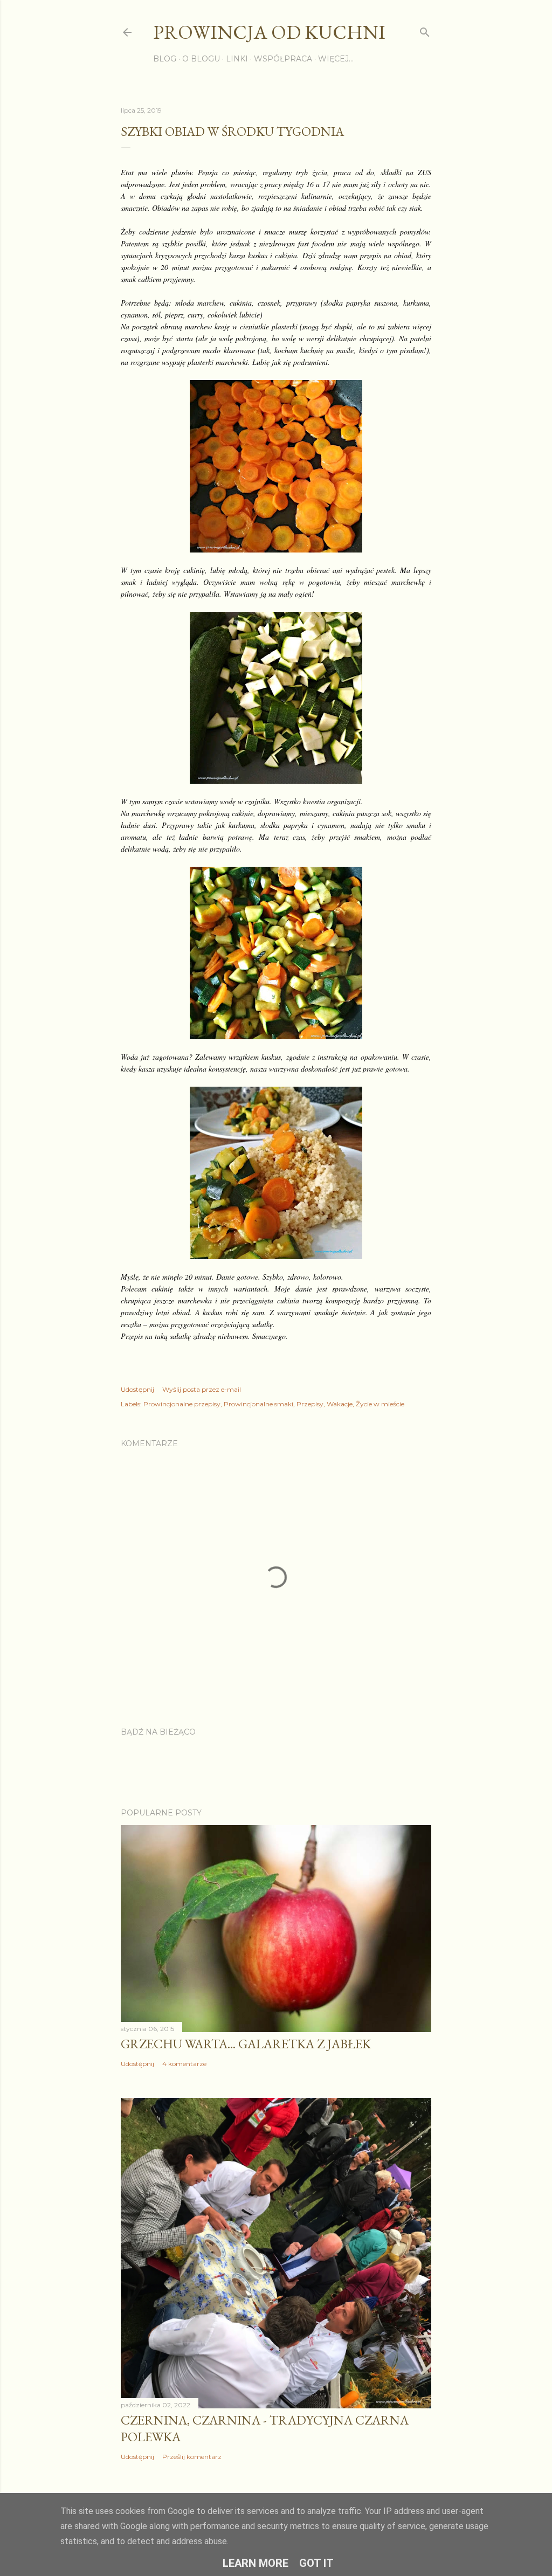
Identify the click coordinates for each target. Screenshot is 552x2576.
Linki (237, 59)
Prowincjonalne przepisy (182, 1404)
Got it (316, 2563)
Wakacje (340, 1404)
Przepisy (310, 1404)
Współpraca (283, 59)
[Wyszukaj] (425, 30)
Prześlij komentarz (192, 2457)
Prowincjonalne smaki (258, 1404)
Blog (165, 59)
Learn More (256, 2563)
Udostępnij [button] (137, 1389)
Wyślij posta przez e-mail (202, 1389)
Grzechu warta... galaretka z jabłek (246, 2044)
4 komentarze (184, 2064)
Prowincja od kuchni (269, 32)
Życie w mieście (380, 1404)
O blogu (201, 59)
